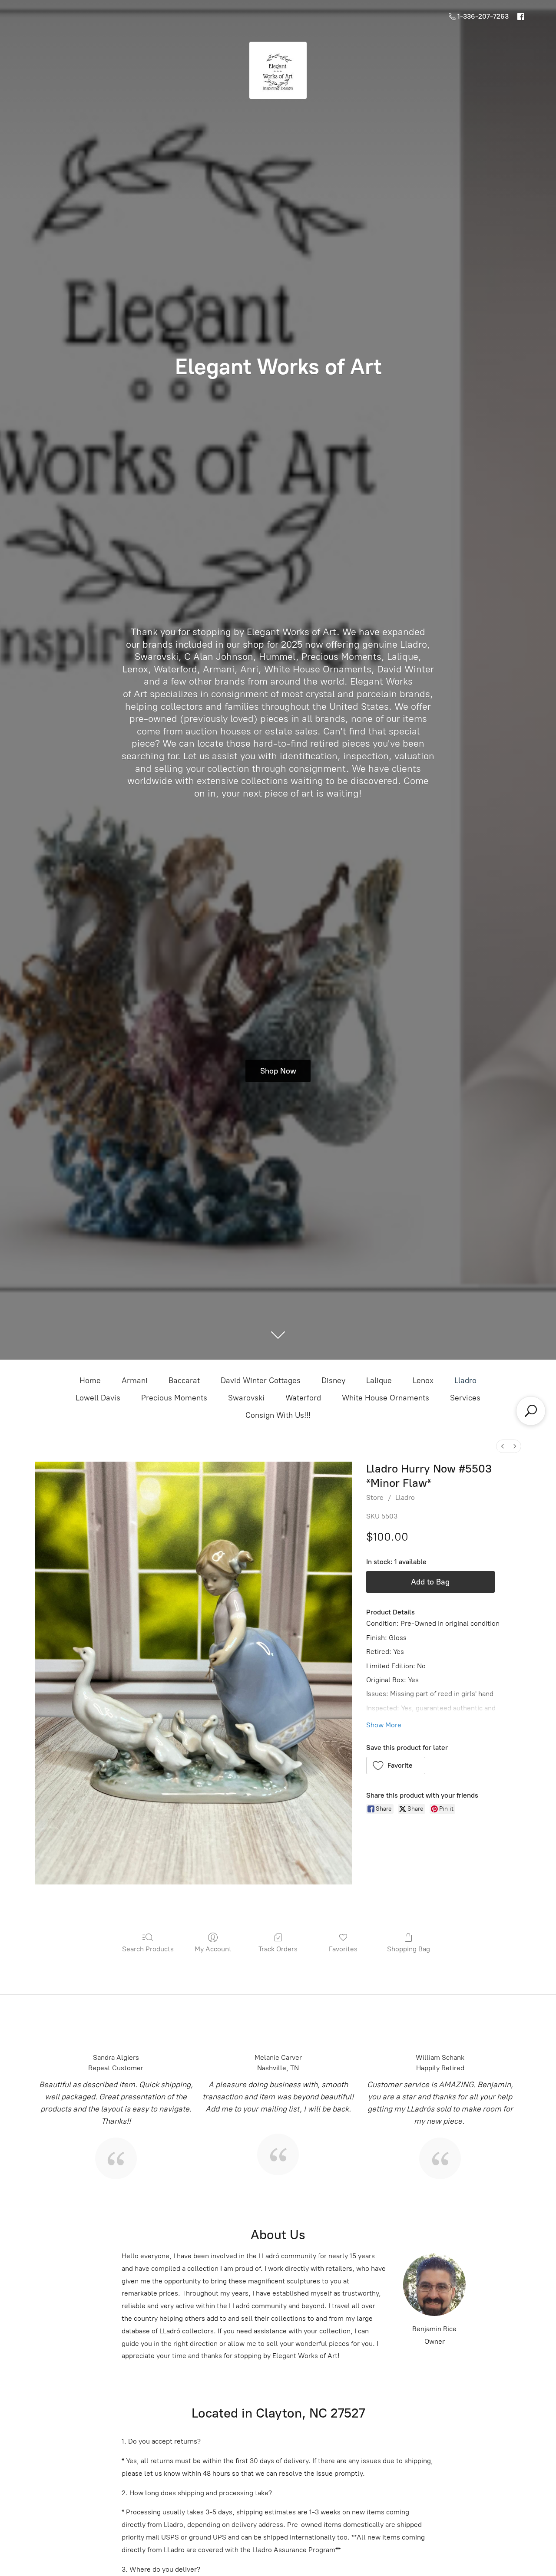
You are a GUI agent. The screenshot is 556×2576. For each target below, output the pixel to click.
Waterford (303, 1398)
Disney (333, 1380)
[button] (396, 1766)
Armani (135, 1380)
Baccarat (184, 1380)
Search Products (148, 1949)
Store (375, 1497)
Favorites (343, 1949)
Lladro (465, 1380)
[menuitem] (503, 1446)
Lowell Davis (98, 1398)
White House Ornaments (386, 1398)
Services (465, 1398)
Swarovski (246, 1398)
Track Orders (278, 1949)
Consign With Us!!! (278, 1415)
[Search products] (531, 1411)
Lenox (423, 1380)
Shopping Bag (409, 1949)
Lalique (379, 1380)
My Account (213, 1949)
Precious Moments (174, 1398)
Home (90, 1380)
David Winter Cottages (261, 1380)
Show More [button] (384, 1725)
